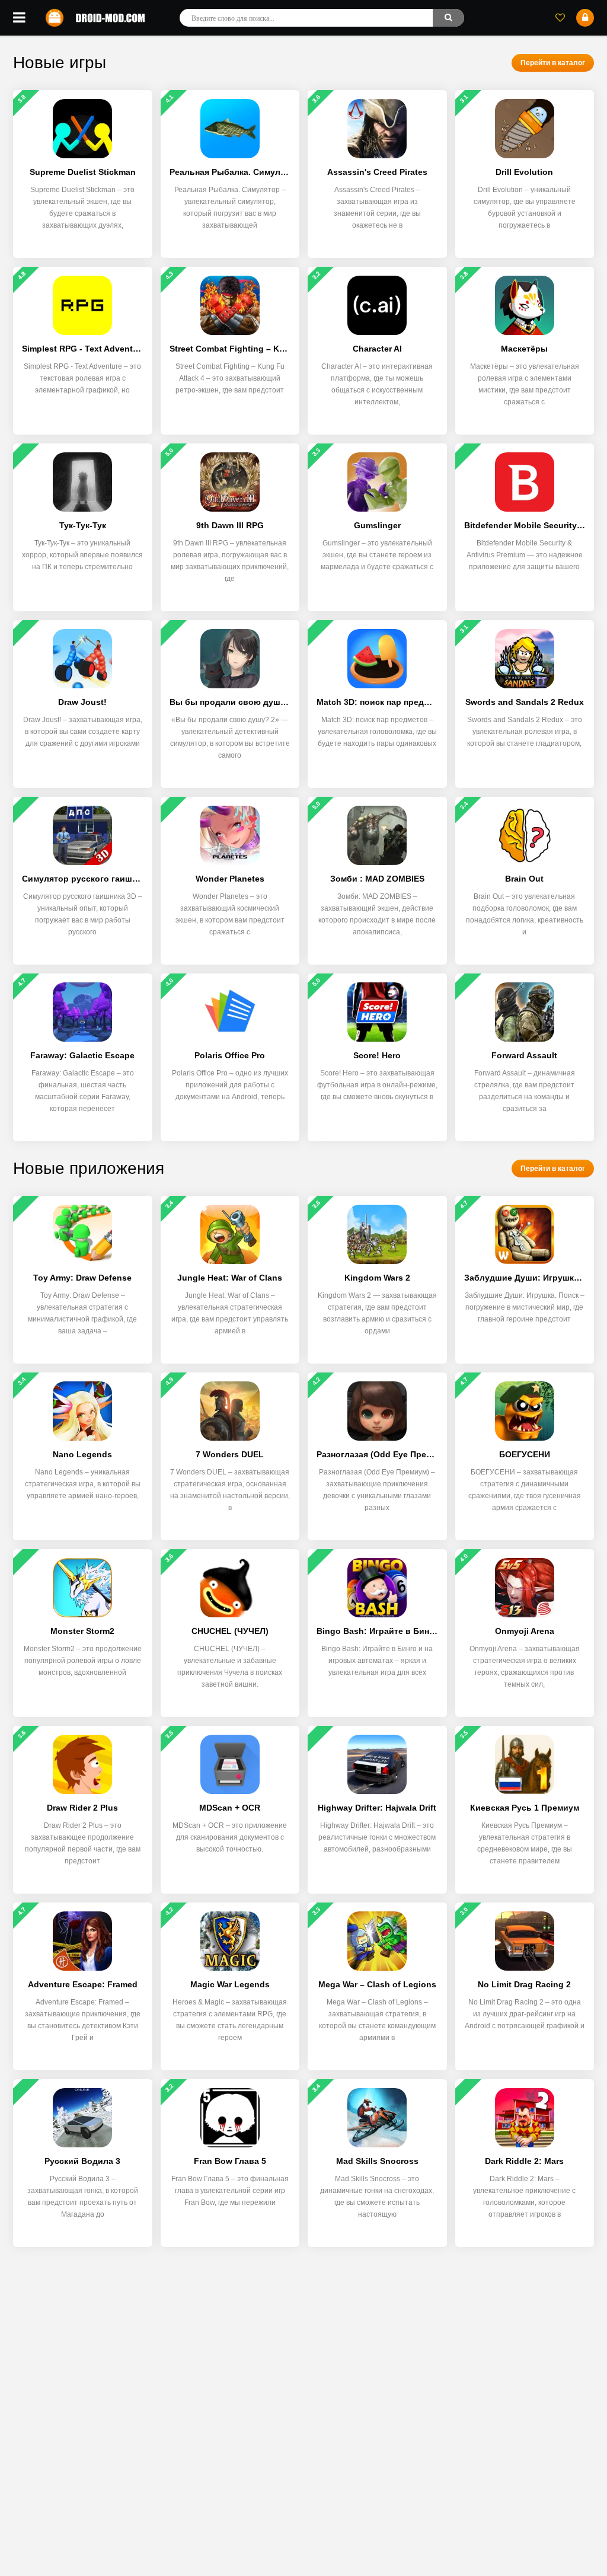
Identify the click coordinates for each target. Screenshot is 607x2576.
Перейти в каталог (553, 63)
